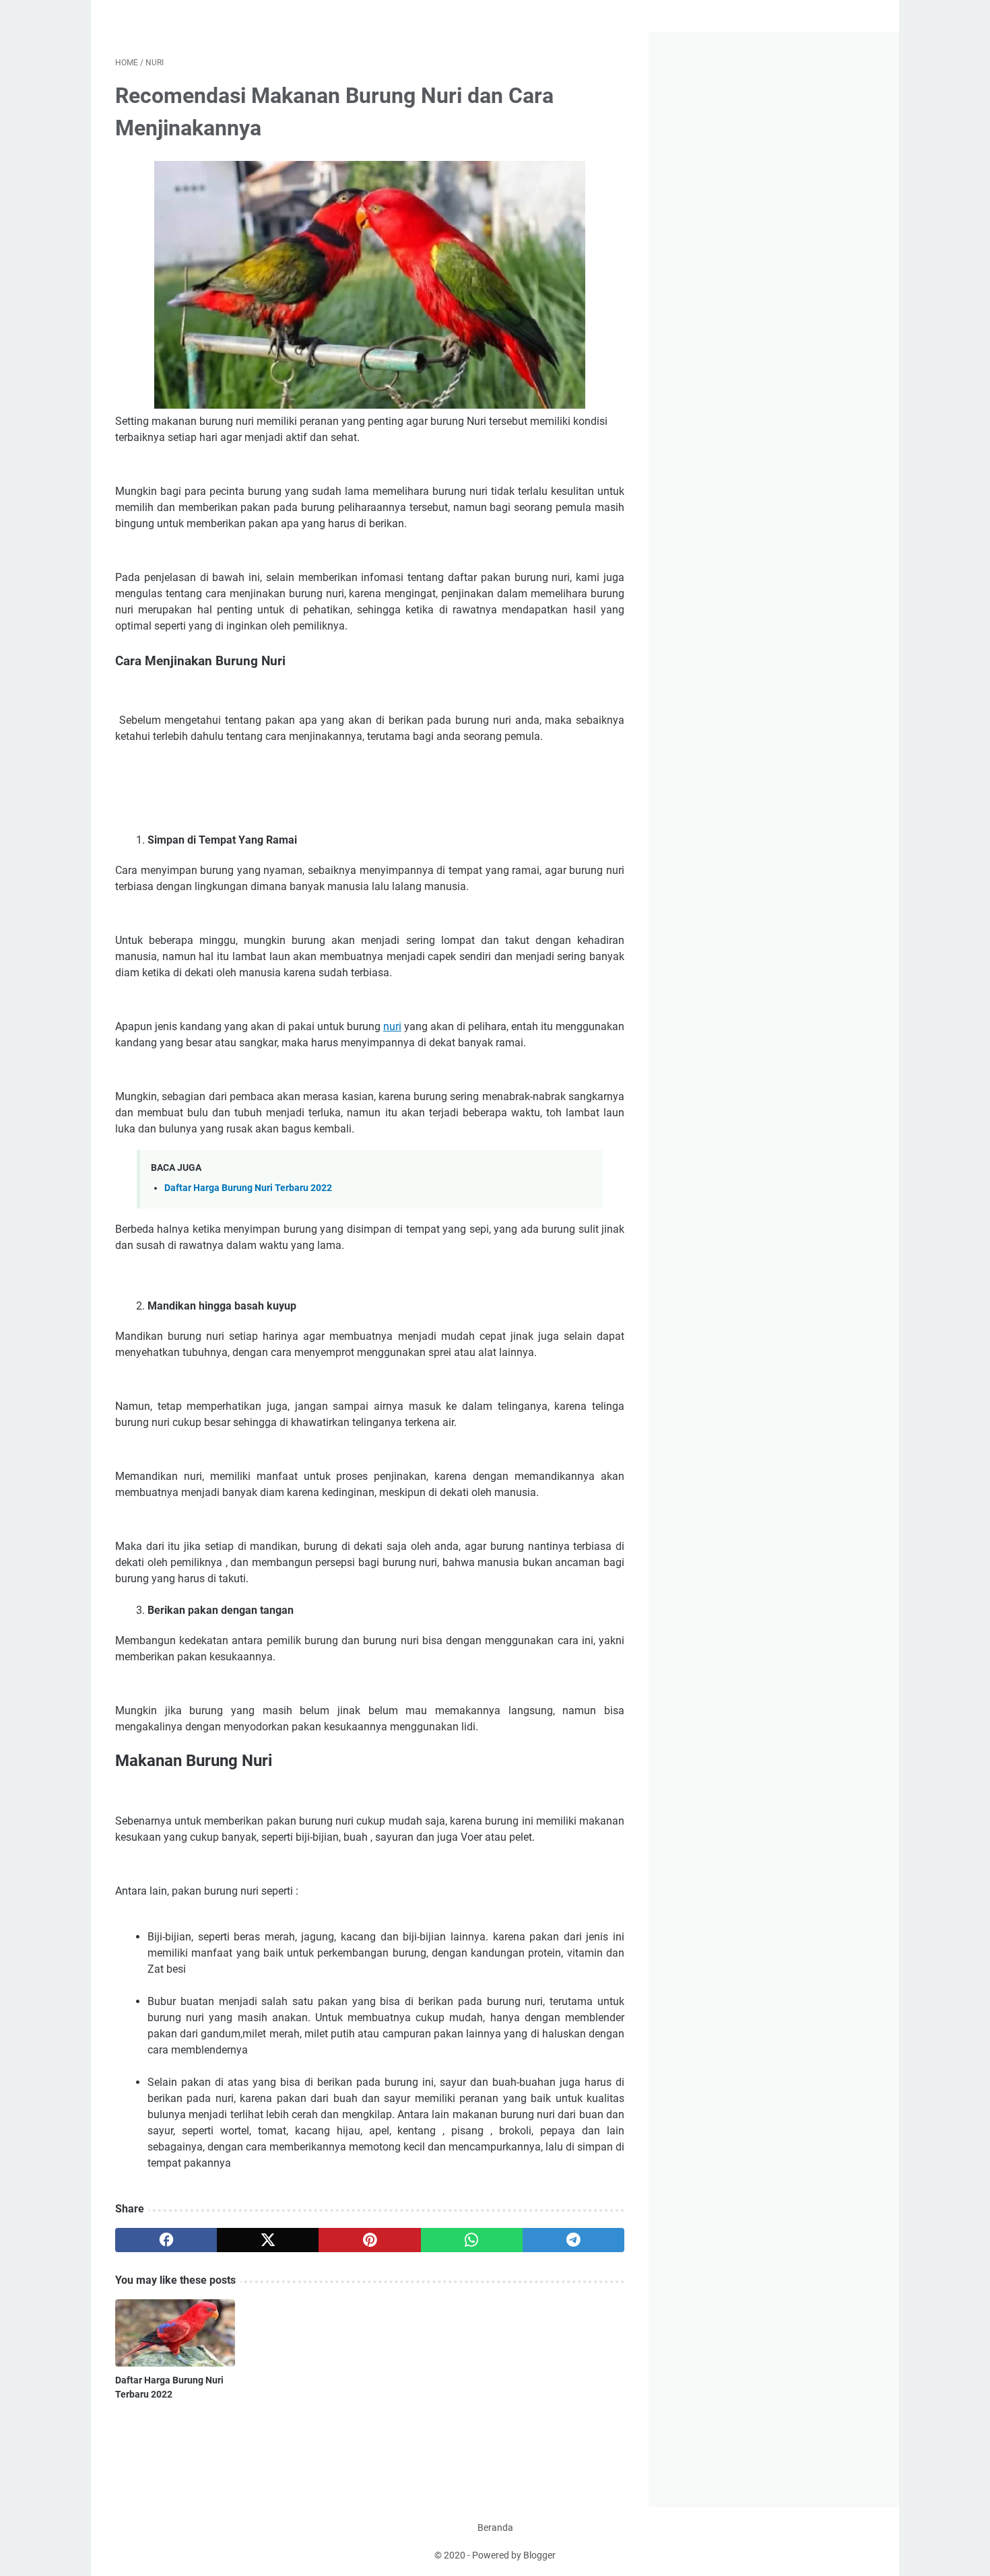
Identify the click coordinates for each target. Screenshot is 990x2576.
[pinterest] (369, 2240)
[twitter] (268, 2240)
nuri (392, 1026)
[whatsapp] (472, 2240)
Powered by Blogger (514, 2555)
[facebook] (166, 2240)
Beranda (495, 2528)
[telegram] (573, 2240)
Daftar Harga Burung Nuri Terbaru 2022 (248, 1188)
